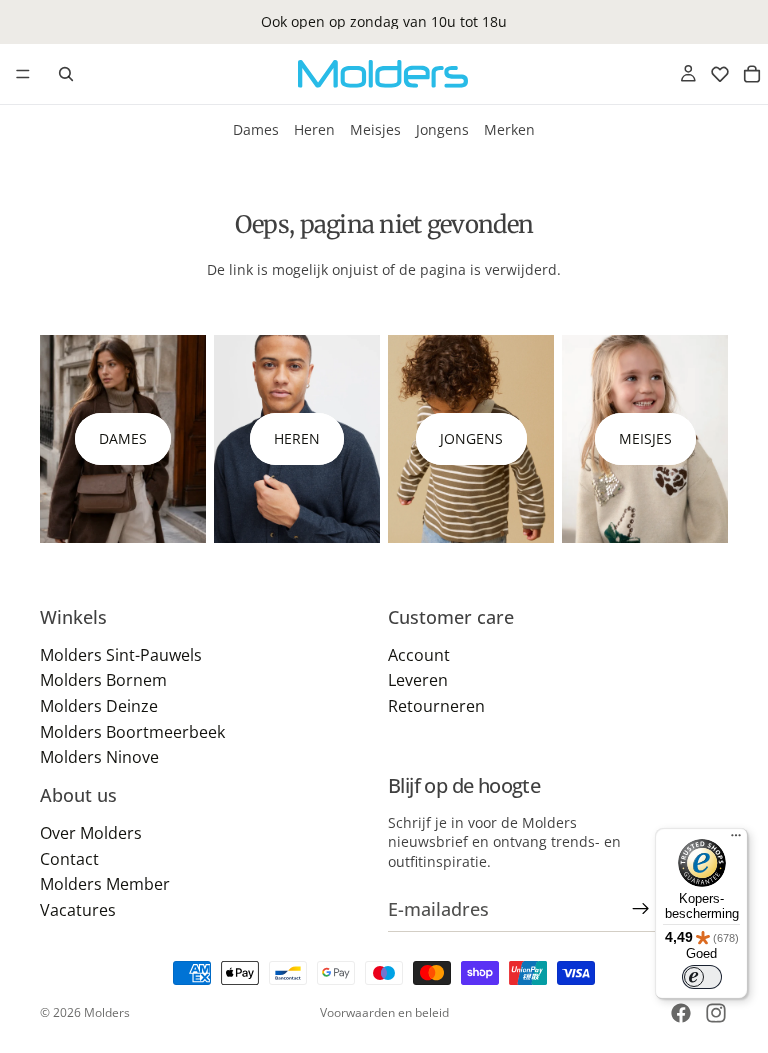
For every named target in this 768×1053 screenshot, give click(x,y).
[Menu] (23, 74)
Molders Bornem (103, 680)
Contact (69, 858)
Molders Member (105, 884)
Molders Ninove (99, 757)
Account (419, 655)
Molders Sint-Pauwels (121, 655)
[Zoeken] (66, 74)
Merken (509, 129)
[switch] (702, 977)
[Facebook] (681, 1013)
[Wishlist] (720, 74)
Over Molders (91, 833)
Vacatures (78, 910)
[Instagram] (716, 1013)
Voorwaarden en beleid (384, 1012)
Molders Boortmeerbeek (132, 731)
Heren (314, 129)
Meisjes (375, 129)
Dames (256, 129)
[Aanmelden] (641, 909)
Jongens (442, 129)
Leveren (418, 680)
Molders (107, 1012)
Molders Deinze (99, 706)
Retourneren (436, 706)
